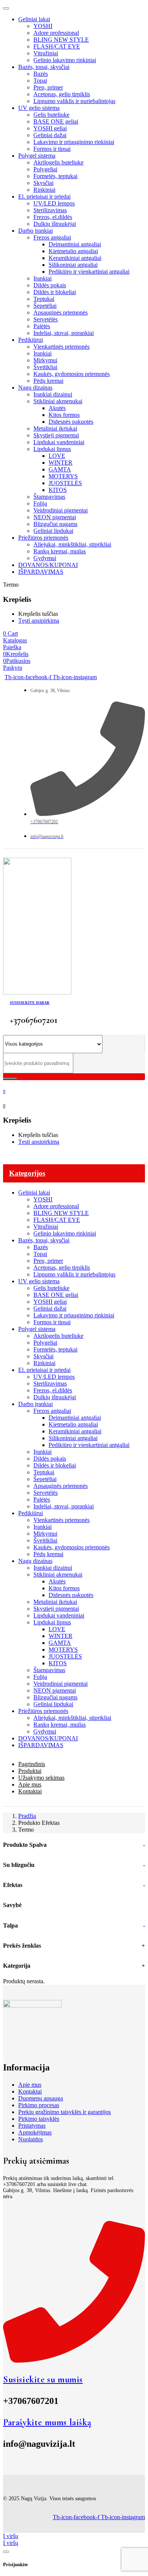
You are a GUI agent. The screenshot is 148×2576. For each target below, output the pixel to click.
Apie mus (30, 2085)
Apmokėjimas (35, 2132)
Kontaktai (30, 2091)
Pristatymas (32, 2126)
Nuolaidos (31, 2139)
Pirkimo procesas (39, 2105)
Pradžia (27, 1816)
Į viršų (11, 2536)
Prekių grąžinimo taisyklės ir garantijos (65, 2112)
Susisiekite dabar (30, 1003)
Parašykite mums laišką (47, 2422)
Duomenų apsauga (41, 2098)
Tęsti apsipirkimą (39, 621)
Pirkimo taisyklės (39, 2119)
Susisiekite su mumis (43, 2379)
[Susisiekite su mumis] (74, 2360)
